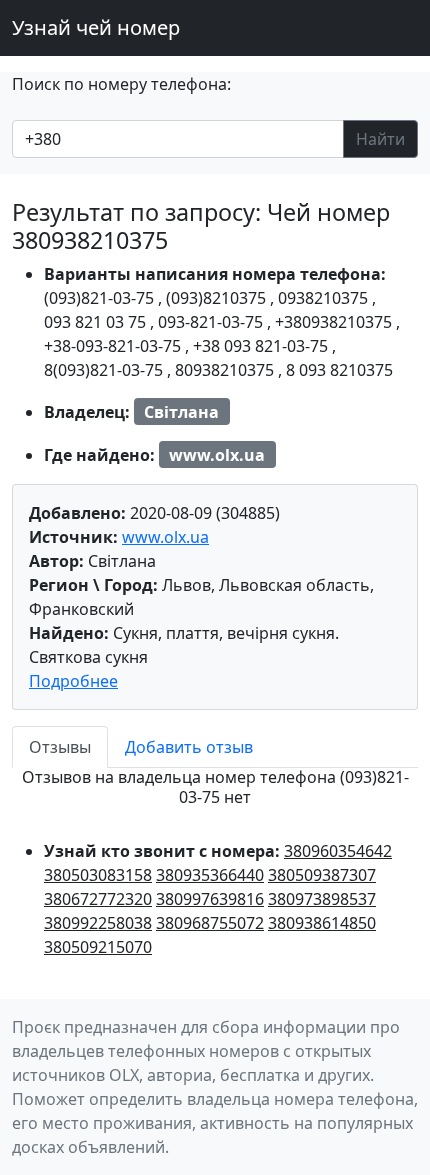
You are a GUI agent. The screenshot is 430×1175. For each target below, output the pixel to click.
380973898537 (322, 899)
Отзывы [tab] (60, 747)
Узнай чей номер (96, 27)
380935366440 (210, 875)
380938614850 (322, 923)
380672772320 (98, 899)
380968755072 (210, 923)
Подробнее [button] (73, 681)
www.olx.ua (165, 537)
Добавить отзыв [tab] (189, 747)
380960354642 (338, 851)
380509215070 (98, 947)
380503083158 (98, 875)
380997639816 (210, 899)
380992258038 (98, 923)
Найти (380, 139)
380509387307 (322, 875)
